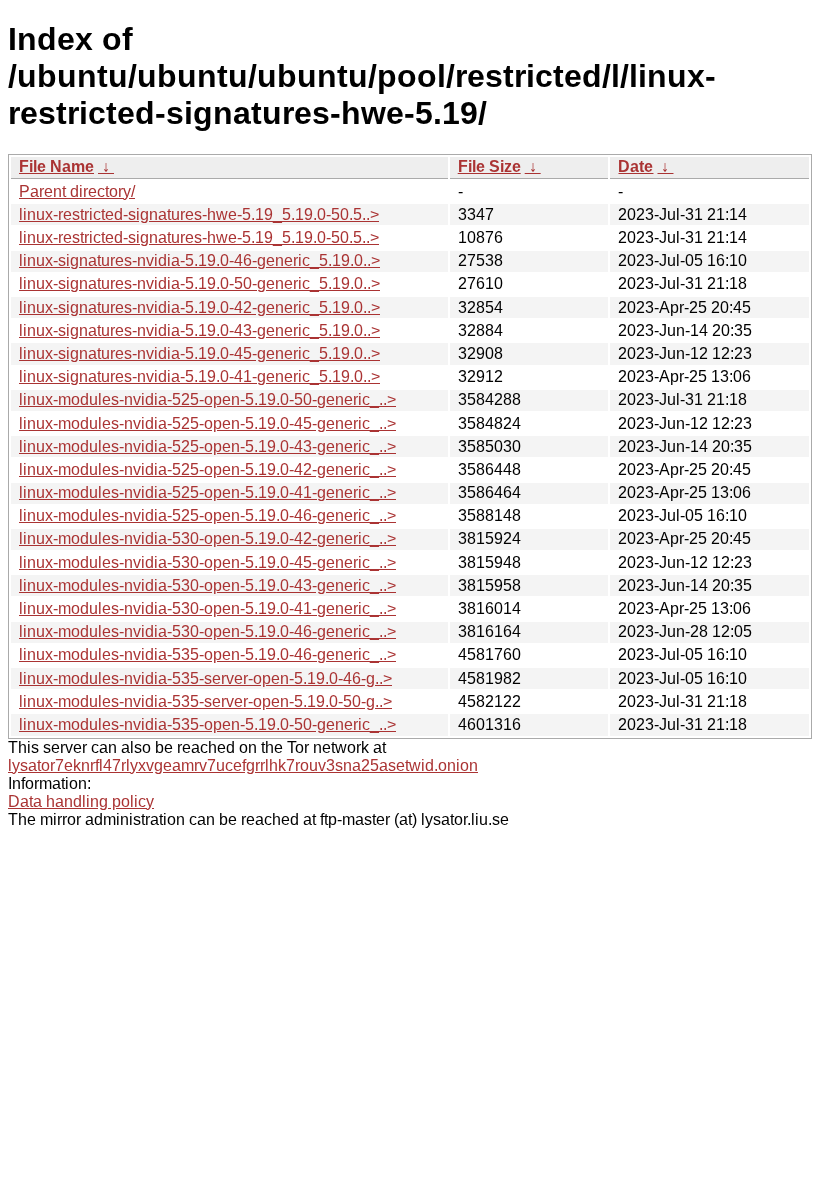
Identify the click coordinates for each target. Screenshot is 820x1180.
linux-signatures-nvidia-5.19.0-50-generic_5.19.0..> (199, 283)
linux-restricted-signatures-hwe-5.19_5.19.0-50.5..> (199, 214)
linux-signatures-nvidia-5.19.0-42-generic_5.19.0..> (199, 307)
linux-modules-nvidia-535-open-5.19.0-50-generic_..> (207, 724)
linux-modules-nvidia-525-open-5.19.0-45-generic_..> (207, 423)
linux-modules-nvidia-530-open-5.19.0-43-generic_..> (207, 585)
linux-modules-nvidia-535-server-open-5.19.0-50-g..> (205, 701)
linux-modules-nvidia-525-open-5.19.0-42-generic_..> (207, 469)
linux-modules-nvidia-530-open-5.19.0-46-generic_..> (207, 631)
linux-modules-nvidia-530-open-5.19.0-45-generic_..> (207, 562)
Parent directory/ (77, 191)
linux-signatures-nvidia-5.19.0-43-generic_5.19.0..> (199, 330)
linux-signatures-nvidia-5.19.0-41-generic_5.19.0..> (199, 376)
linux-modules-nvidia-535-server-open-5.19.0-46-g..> (205, 678)
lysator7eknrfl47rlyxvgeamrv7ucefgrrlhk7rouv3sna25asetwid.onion (243, 765)
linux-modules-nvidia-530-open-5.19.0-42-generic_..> (207, 538)
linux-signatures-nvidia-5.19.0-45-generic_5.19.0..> (199, 353)
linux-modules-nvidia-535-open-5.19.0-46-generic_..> (207, 654)
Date (635, 166)
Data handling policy (81, 801)
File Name (56, 166)
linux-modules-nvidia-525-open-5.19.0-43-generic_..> (207, 446)
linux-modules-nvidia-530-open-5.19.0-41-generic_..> (207, 608)
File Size (489, 166)
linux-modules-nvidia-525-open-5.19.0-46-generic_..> (207, 515)
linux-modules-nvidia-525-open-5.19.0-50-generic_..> (207, 399)
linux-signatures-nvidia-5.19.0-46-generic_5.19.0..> (199, 260)
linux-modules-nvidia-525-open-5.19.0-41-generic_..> (207, 492)
